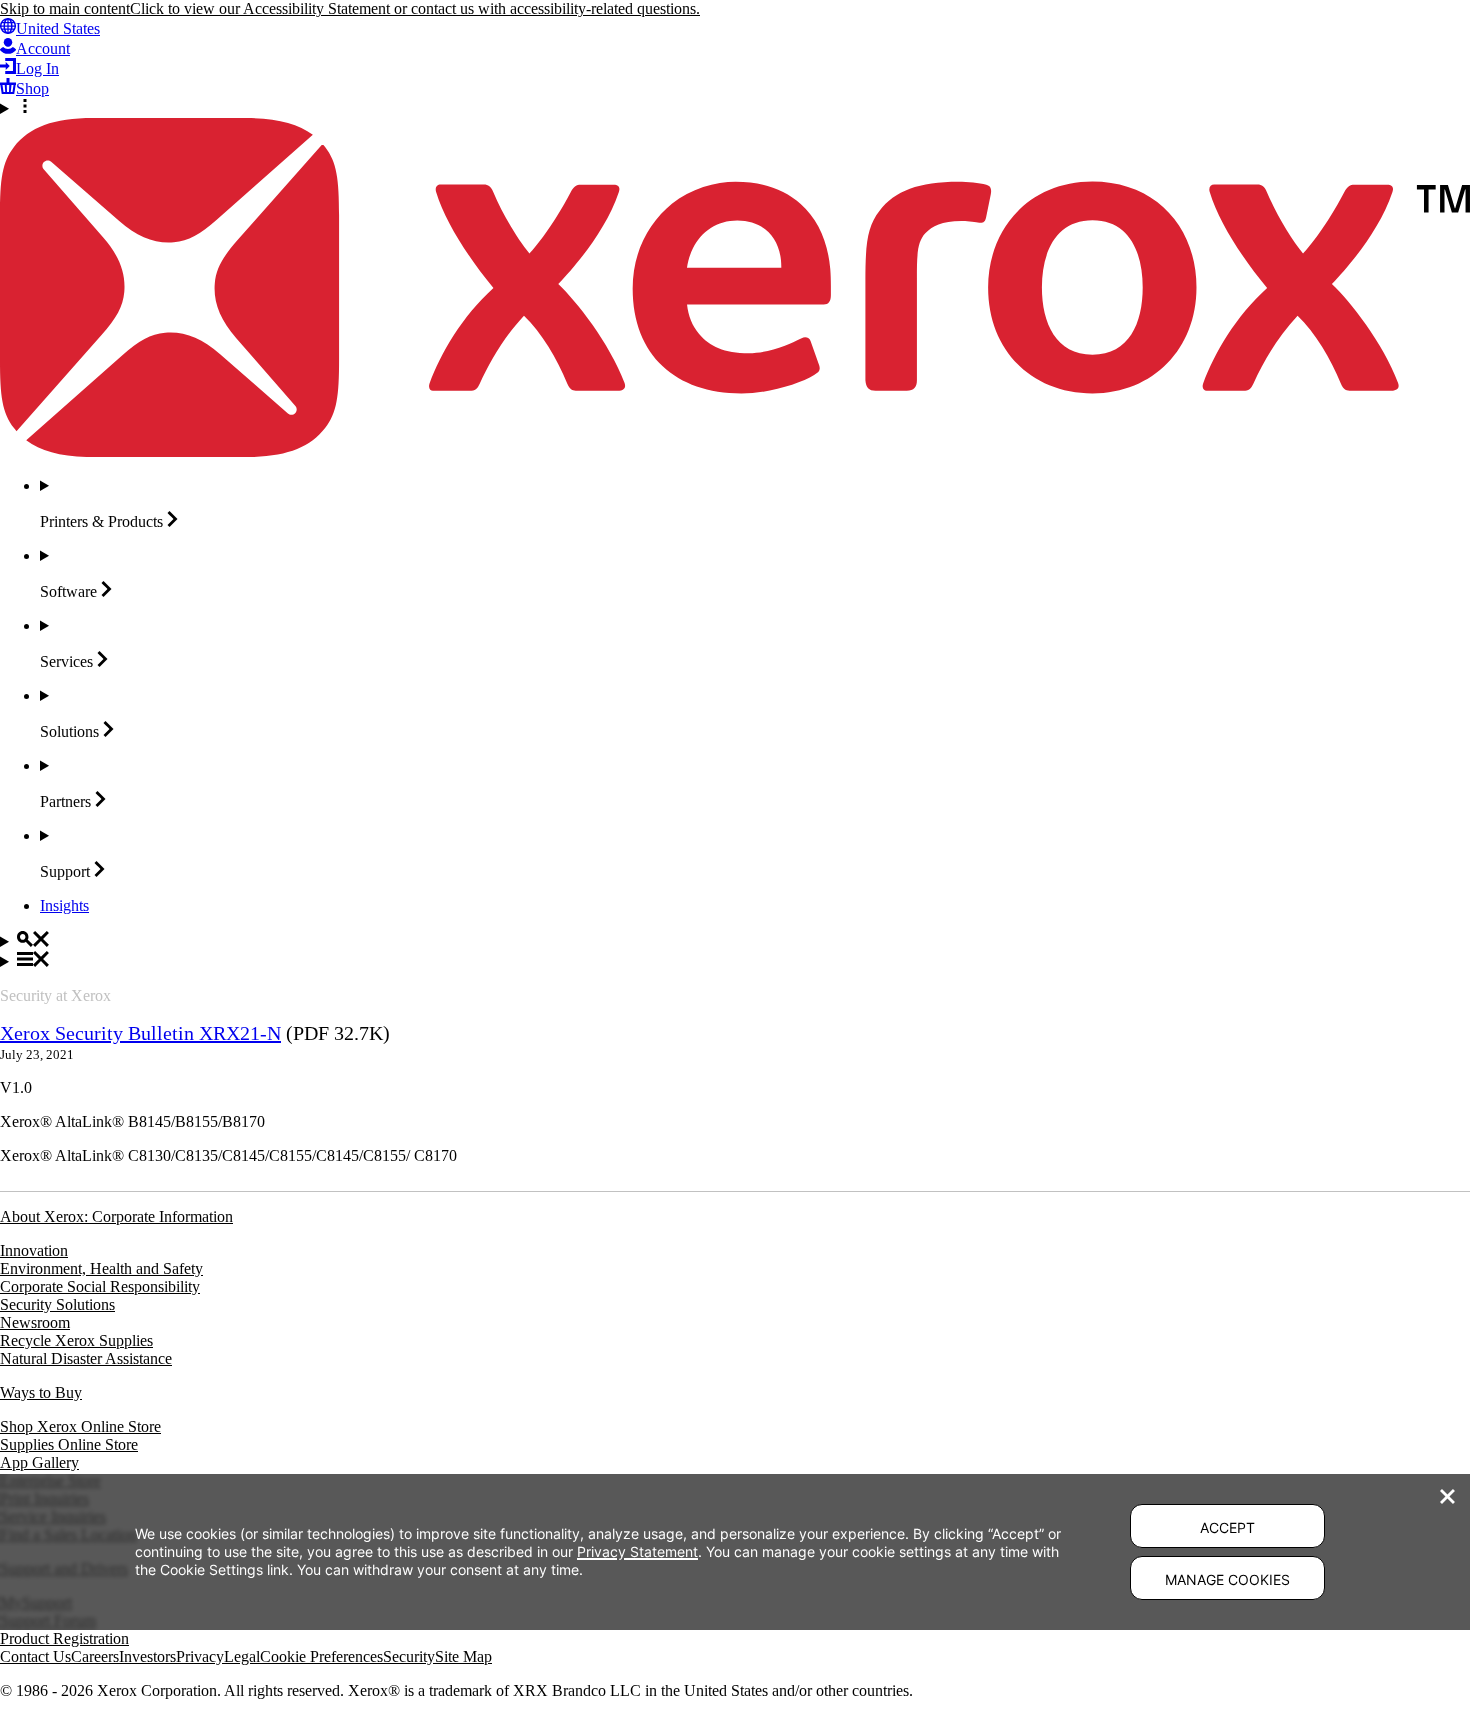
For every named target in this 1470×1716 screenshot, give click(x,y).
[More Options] (735, 108)
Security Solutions (57, 1304)
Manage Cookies (1227, 1579)
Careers (95, 1656)
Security (409, 1656)
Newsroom (35, 1322)
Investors (147, 1656)
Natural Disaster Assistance (86, 1358)
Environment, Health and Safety (101, 1268)
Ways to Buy (41, 1392)
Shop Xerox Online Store (80, 1426)
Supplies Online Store (69, 1444)
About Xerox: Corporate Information (116, 1216)
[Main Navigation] (735, 961)
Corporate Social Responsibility (100, 1286)
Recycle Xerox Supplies (76, 1340)
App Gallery (39, 1462)
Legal (242, 1656)
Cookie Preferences (321, 1656)
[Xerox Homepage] (735, 451)
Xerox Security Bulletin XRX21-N (140, 1033)
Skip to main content (65, 8)
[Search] (735, 941)
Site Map (463, 1656)
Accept (1227, 1527)
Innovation (34, 1250)
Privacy (200, 1656)
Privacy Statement (637, 1551)
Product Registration (64, 1638)
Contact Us (35, 1656)
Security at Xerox (55, 995)
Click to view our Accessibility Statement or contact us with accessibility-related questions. (415, 8)
